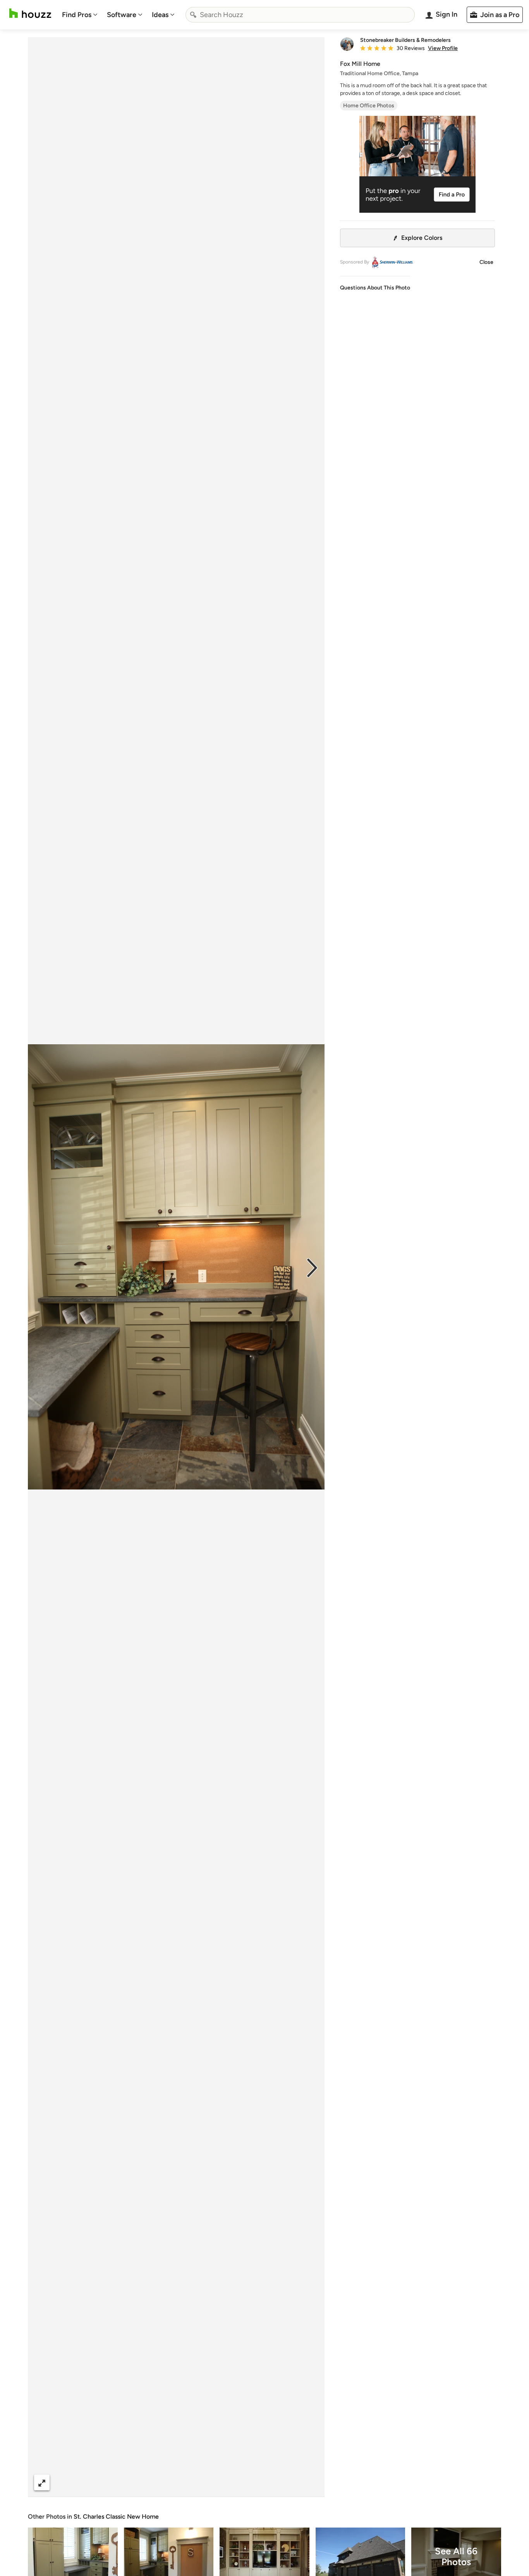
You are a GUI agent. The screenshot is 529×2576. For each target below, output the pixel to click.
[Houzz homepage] (30, 13)
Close (486, 262)
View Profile (443, 48)
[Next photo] (312, 1267)
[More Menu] (311, 2483)
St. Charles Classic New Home (116, 2517)
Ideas (160, 15)
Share (161, 2482)
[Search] (193, 15)
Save (201, 2482)
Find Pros (77, 15)
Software (122, 15)
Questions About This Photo (375, 288)
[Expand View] (42, 2482)
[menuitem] (80, 15)
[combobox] (300, 15)
